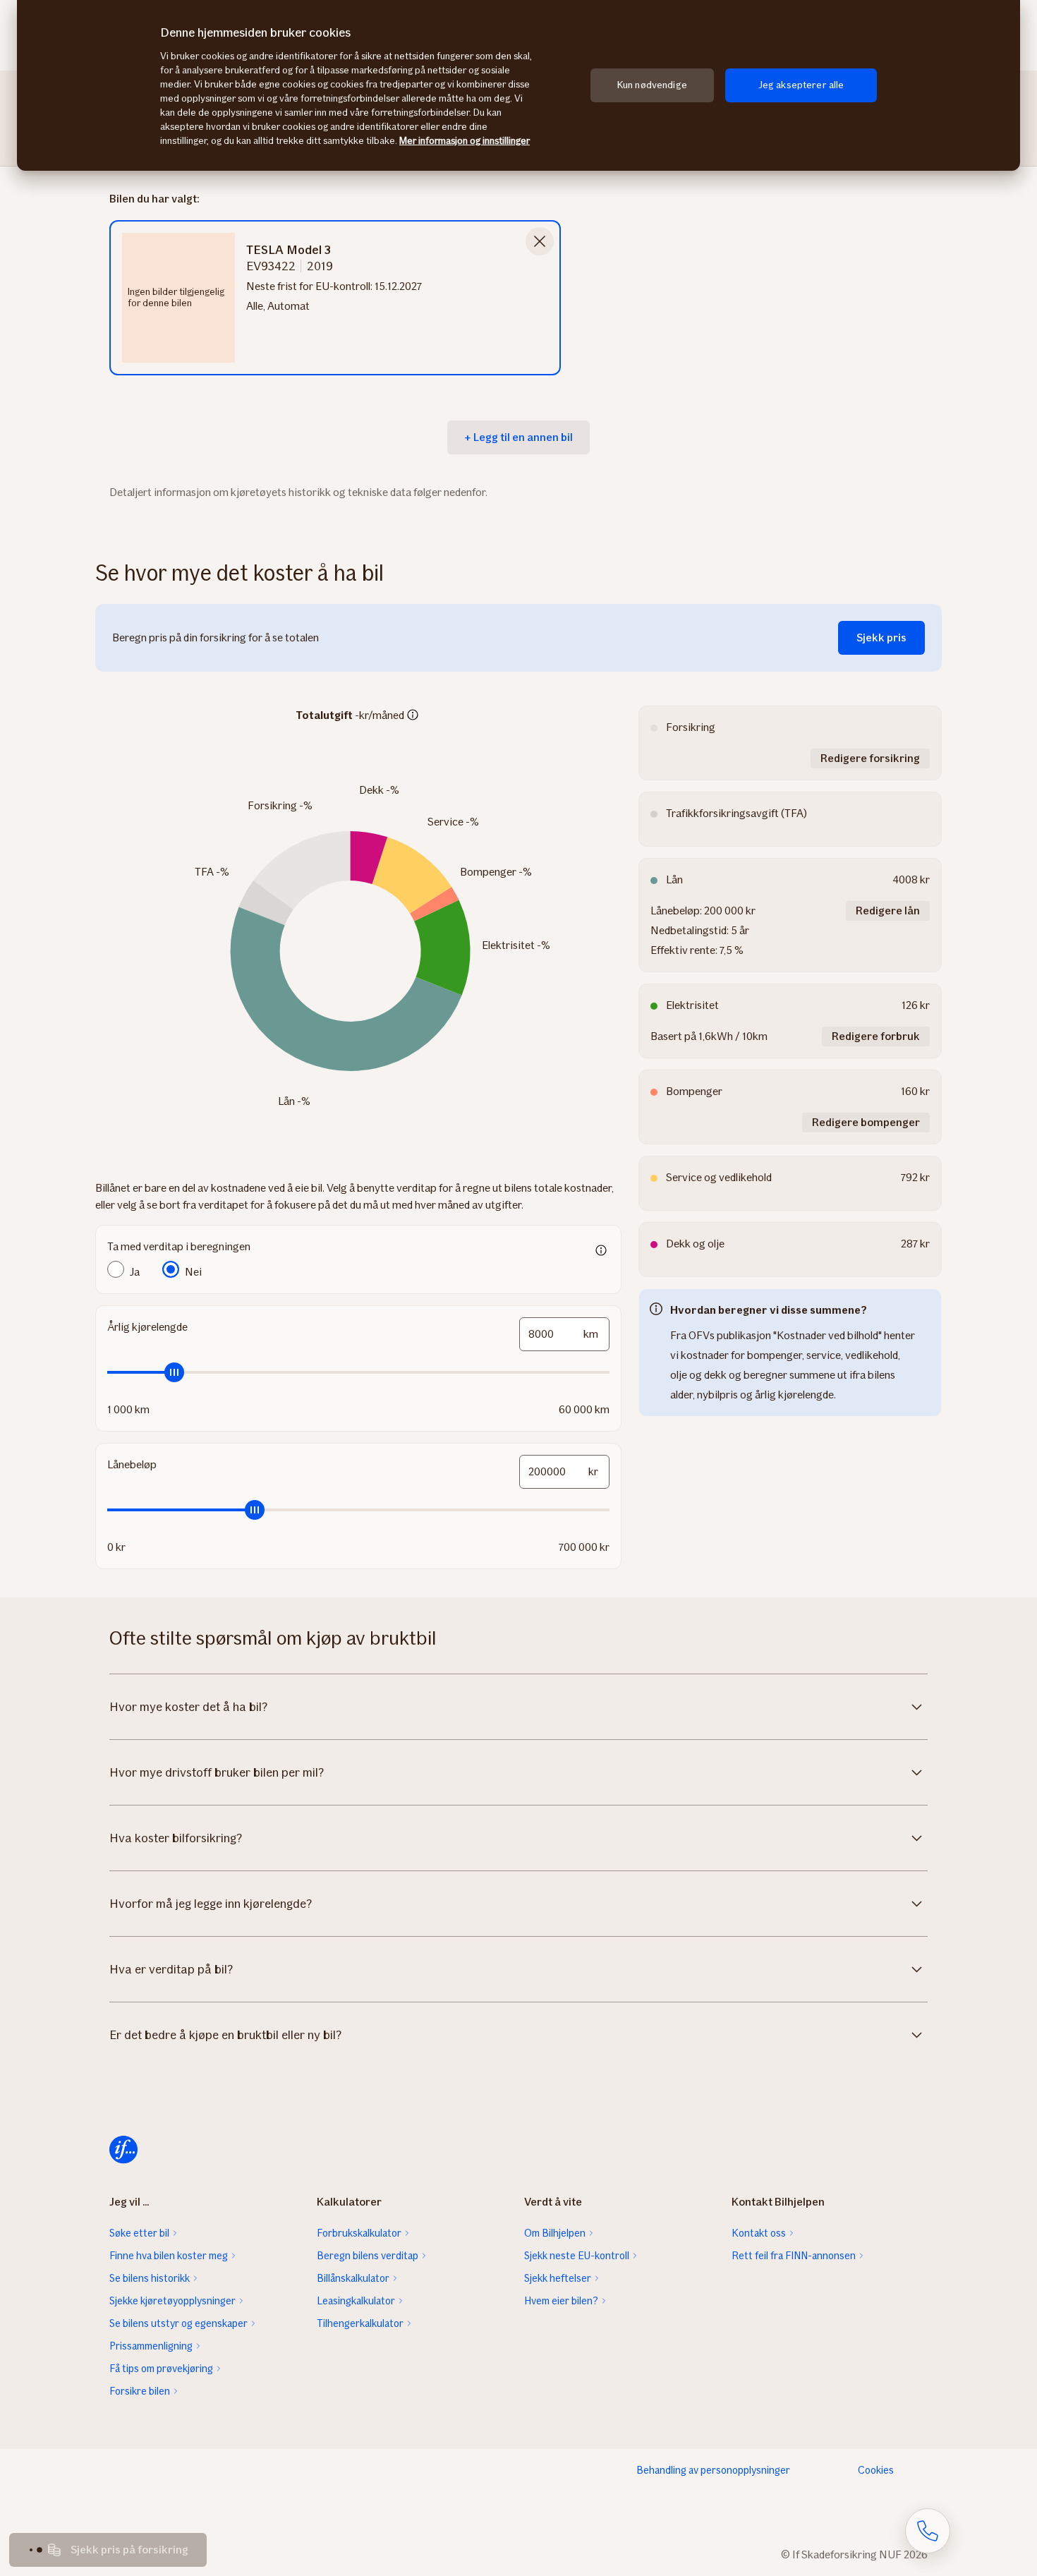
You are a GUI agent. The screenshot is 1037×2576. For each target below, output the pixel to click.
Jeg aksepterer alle (801, 85)
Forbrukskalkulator (359, 2233)
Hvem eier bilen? (561, 2301)
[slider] (358, 1372)
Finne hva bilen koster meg (169, 2256)
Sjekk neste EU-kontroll (577, 2256)
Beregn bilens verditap (368, 2256)
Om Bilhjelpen (555, 2233)
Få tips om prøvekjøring (161, 2369)
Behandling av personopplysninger (713, 2470)
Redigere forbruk (876, 1036)
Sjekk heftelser (558, 2278)
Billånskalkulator (353, 2278)
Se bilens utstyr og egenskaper (178, 2323)
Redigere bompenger (866, 1122)
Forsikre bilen (140, 2391)
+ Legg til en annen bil (518, 437)
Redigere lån (888, 911)
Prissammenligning (151, 2346)
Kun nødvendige (652, 85)
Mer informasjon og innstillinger (465, 141)
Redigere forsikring (870, 758)
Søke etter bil (139, 2233)
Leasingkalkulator (356, 2301)
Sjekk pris (881, 637)
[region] (518, 85)
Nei (193, 1272)
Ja (135, 1272)
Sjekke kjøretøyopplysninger (172, 2301)
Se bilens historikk (150, 2278)
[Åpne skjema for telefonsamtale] (928, 2531)
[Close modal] (540, 241)
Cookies (876, 2470)
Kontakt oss (759, 2233)
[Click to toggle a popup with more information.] (413, 716)
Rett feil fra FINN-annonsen (794, 2256)
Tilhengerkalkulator (360, 2323)
